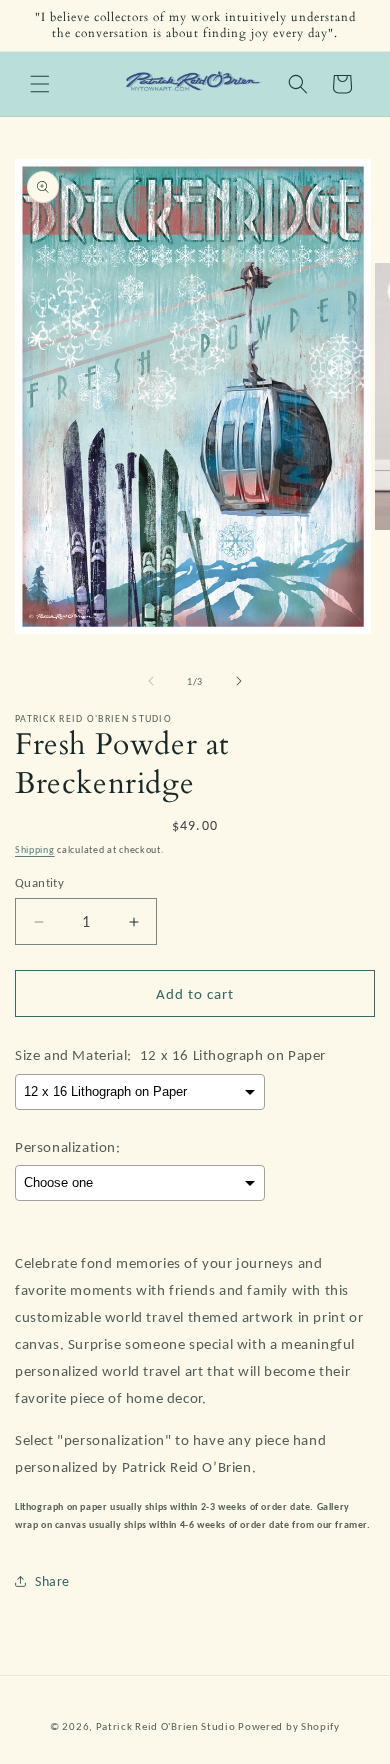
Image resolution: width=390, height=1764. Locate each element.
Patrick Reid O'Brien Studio (166, 1726)
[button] (40, 84)
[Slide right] (239, 681)
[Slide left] (151, 681)
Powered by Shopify (289, 1726)
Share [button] (52, 1581)
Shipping (35, 849)
